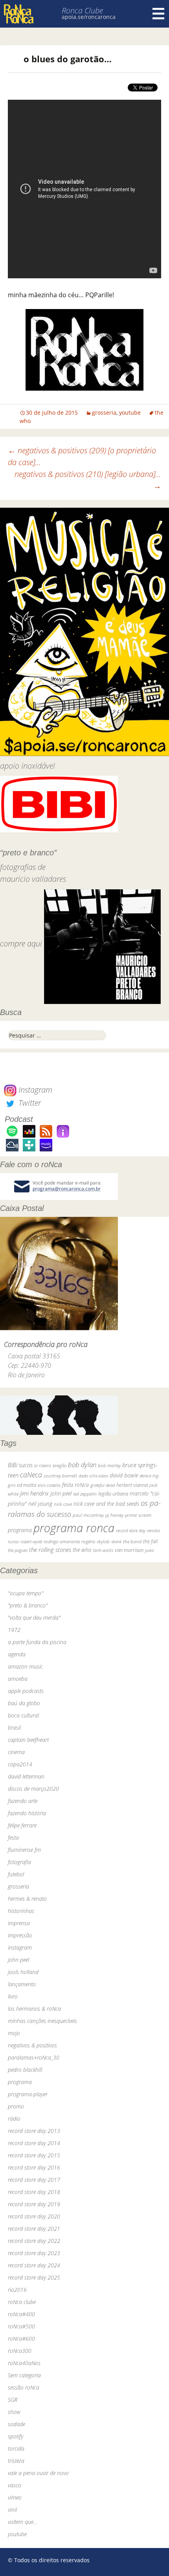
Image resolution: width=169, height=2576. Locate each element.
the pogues (18, 1550)
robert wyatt (31, 1542)
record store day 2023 (34, 2253)
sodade (17, 2424)
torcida (16, 2448)
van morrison (129, 1550)
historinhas (21, 1911)
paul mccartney (88, 1515)
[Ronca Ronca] (19, 15)
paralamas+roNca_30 (34, 2057)
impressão (20, 1935)
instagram (20, 1947)
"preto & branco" (28, 1605)
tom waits (103, 1550)
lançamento (22, 1984)
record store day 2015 (34, 2155)
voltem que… (23, 2522)
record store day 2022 (34, 2241)
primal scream (138, 1515)
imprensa (19, 1923)
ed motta (27, 1485)
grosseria (104, 413)
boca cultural (23, 1715)
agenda (17, 1654)
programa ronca (74, 1528)
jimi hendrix (34, 1493)
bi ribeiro (43, 1465)
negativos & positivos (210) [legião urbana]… (88, 480)
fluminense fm (24, 1850)
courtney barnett (60, 1476)
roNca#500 (21, 2326)
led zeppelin (85, 1494)
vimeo (15, 2497)
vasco (15, 2485)
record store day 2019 (34, 2204)
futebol (16, 1874)
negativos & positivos (32, 2045)
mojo (14, 2033)
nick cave (63, 1504)
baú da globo (24, 1703)
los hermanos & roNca (34, 2009)
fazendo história (27, 1813)
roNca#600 (21, 2339)
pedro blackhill (25, 2070)
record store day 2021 (34, 2229)
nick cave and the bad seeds (106, 1504)
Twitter (29, 1103)
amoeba (18, 1679)
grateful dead (103, 1485)
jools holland (23, 1972)
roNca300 (20, 2351)
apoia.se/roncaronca (89, 17)
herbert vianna (132, 1485)
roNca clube (22, 2302)
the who (82, 1550)
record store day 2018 (34, 2192)
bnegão (60, 1465)
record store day (131, 1530)
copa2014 (20, 1764)
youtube (130, 413)
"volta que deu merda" (34, 1618)
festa (13, 1837)
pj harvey (114, 1515)
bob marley (109, 1465)
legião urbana (113, 1494)
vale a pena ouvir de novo (38, 2473)
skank (116, 1541)
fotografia (19, 1862)
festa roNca (75, 1485)
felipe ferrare (22, 1825)
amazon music (25, 1666)
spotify (16, 2436)
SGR (13, 2400)
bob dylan (82, 1465)
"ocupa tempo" (26, 1593)
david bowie (124, 1475)
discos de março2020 (33, 1789)
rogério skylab (96, 1541)
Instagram (34, 1090)
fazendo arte (23, 1801)
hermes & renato (27, 1899)
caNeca (31, 1475)
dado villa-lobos (93, 1476)
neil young (40, 1504)
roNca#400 (21, 2314)
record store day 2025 (34, 2277)
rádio (14, 2119)
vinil (12, 2510)
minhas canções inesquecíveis (42, 2021)
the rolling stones (50, 1550)
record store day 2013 (34, 2131)
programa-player (28, 2094)
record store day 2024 (34, 2265)
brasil (14, 1728)
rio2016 (17, 2290)
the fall (150, 1541)
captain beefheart (28, 1740)
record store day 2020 (34, 2216)
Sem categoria (24, 2375)
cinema (16, 1752)
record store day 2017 (34, 2180)
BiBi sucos (20, 1465)
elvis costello (49, 1485)
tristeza (16, 2461)
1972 (14, 1630)
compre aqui (21, 944)
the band (132, 1541)
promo (16, 2106)
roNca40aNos (24, 2363)
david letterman (26, 1776)
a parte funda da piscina (37, 1642)
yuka (149, 1550)
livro (13, 1996)
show (14, 2412)
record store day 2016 (34, 2167)
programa (20, 1530)
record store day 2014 (34, 2143)
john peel (61, 1493)
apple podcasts (26, 1691)
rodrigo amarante (62, 1541)
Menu (158, 14)
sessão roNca (24, 2387)
